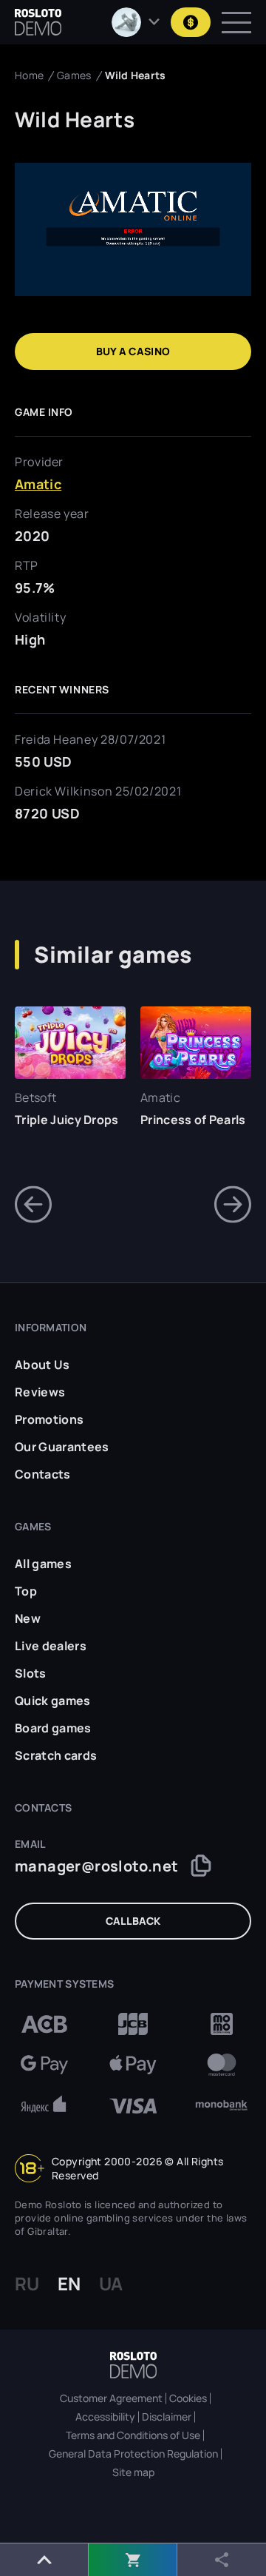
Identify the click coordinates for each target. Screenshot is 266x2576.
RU (27, 2284)
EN (69, 2284)
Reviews (40, 1392)
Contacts (43, 1474)
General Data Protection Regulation (133, 2454)
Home (29, 75)
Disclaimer (167, 2417)
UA (111, 2284)
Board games (53, 1728)
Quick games (53, 1701)
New (28, 1618)
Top (26, 1591)
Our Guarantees (62, 1447)
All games (43, 1564)
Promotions (49, 1419)
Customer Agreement (111, 2398)
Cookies (188, 2398)
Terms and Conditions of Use (133, 2435)
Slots (31, 1673)
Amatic (38, 484)
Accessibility (105, 2417)
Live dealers (51, 1646)
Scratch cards (56, 1755)
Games (74, 75)
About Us (42, 1365)
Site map (133, 2472)
